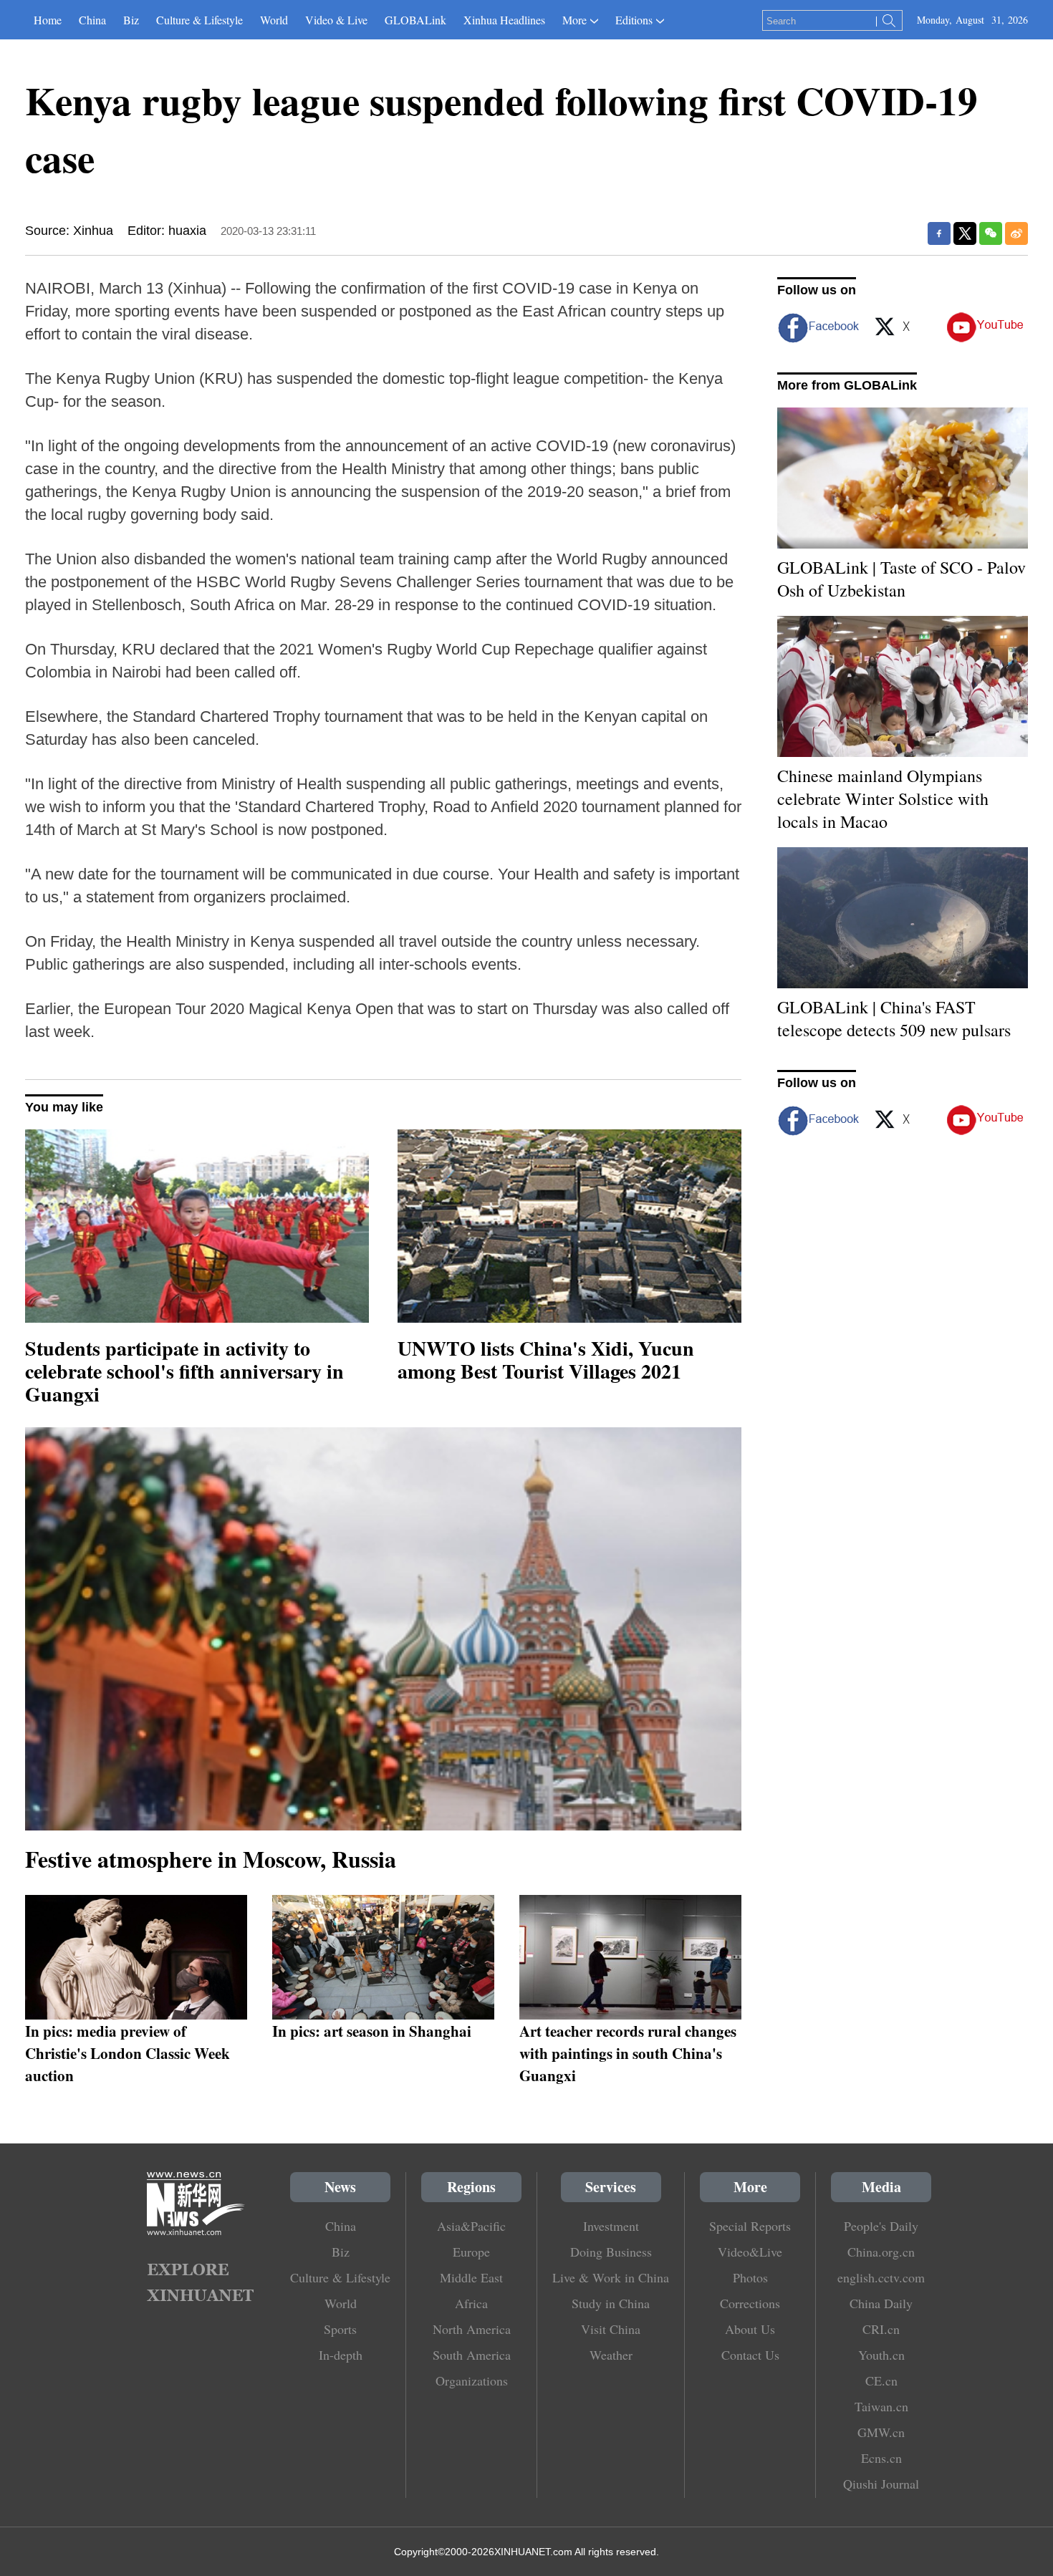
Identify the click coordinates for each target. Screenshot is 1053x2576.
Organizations (472, 2380)
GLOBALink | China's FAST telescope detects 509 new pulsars (894, 1018)
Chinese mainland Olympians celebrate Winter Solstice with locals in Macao (883, 799)
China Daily (881, 2303)
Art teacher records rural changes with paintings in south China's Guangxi (628, 2053)
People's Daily (881, 2226)
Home (48, 20)
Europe (471, 2252)
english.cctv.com (881, 2277)
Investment (611, 2226)
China (92, 20)
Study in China (611, 2303)
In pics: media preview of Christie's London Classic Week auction (128, 2053)
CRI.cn (881, 2329)
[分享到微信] (991, 233)
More (574, 20)
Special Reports (750, 2226)
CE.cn (881, 2380)
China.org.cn (881, 2252)
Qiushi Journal (881, 2484)
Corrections (750, 2303)
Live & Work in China (611, 2277)
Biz (131, 20)
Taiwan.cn (881, 2406)
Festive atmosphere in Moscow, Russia (211, 1859)
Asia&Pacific (471, 2226)
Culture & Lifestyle (199, 20)
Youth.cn (881, 2355)
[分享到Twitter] (965, 233)
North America (472, 2329)
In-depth (341, 2355)
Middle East (471, 2277)
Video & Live (336, 20)
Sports (340, 2329)
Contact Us (750, 2355)
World (274, 20)
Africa (471, 2303)
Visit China (611, 2329)
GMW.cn (881, 2432)
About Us (750, 2329)
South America (472, 2355)
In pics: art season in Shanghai (372, 2031)
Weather (611, 2355)
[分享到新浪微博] (1016, 233)
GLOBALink (415, 20)
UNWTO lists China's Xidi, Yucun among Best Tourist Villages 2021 (546, 1360)
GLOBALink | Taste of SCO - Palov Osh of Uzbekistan (901, 579)
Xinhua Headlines (504, 20)
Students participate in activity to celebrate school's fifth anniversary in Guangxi (184, 1371)
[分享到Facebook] (939, 233)
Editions (634, 20)
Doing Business (611, 2252)
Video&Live (750, 2252)
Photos (750, 2277)
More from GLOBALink (847, 385)
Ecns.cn (881, 2458)
